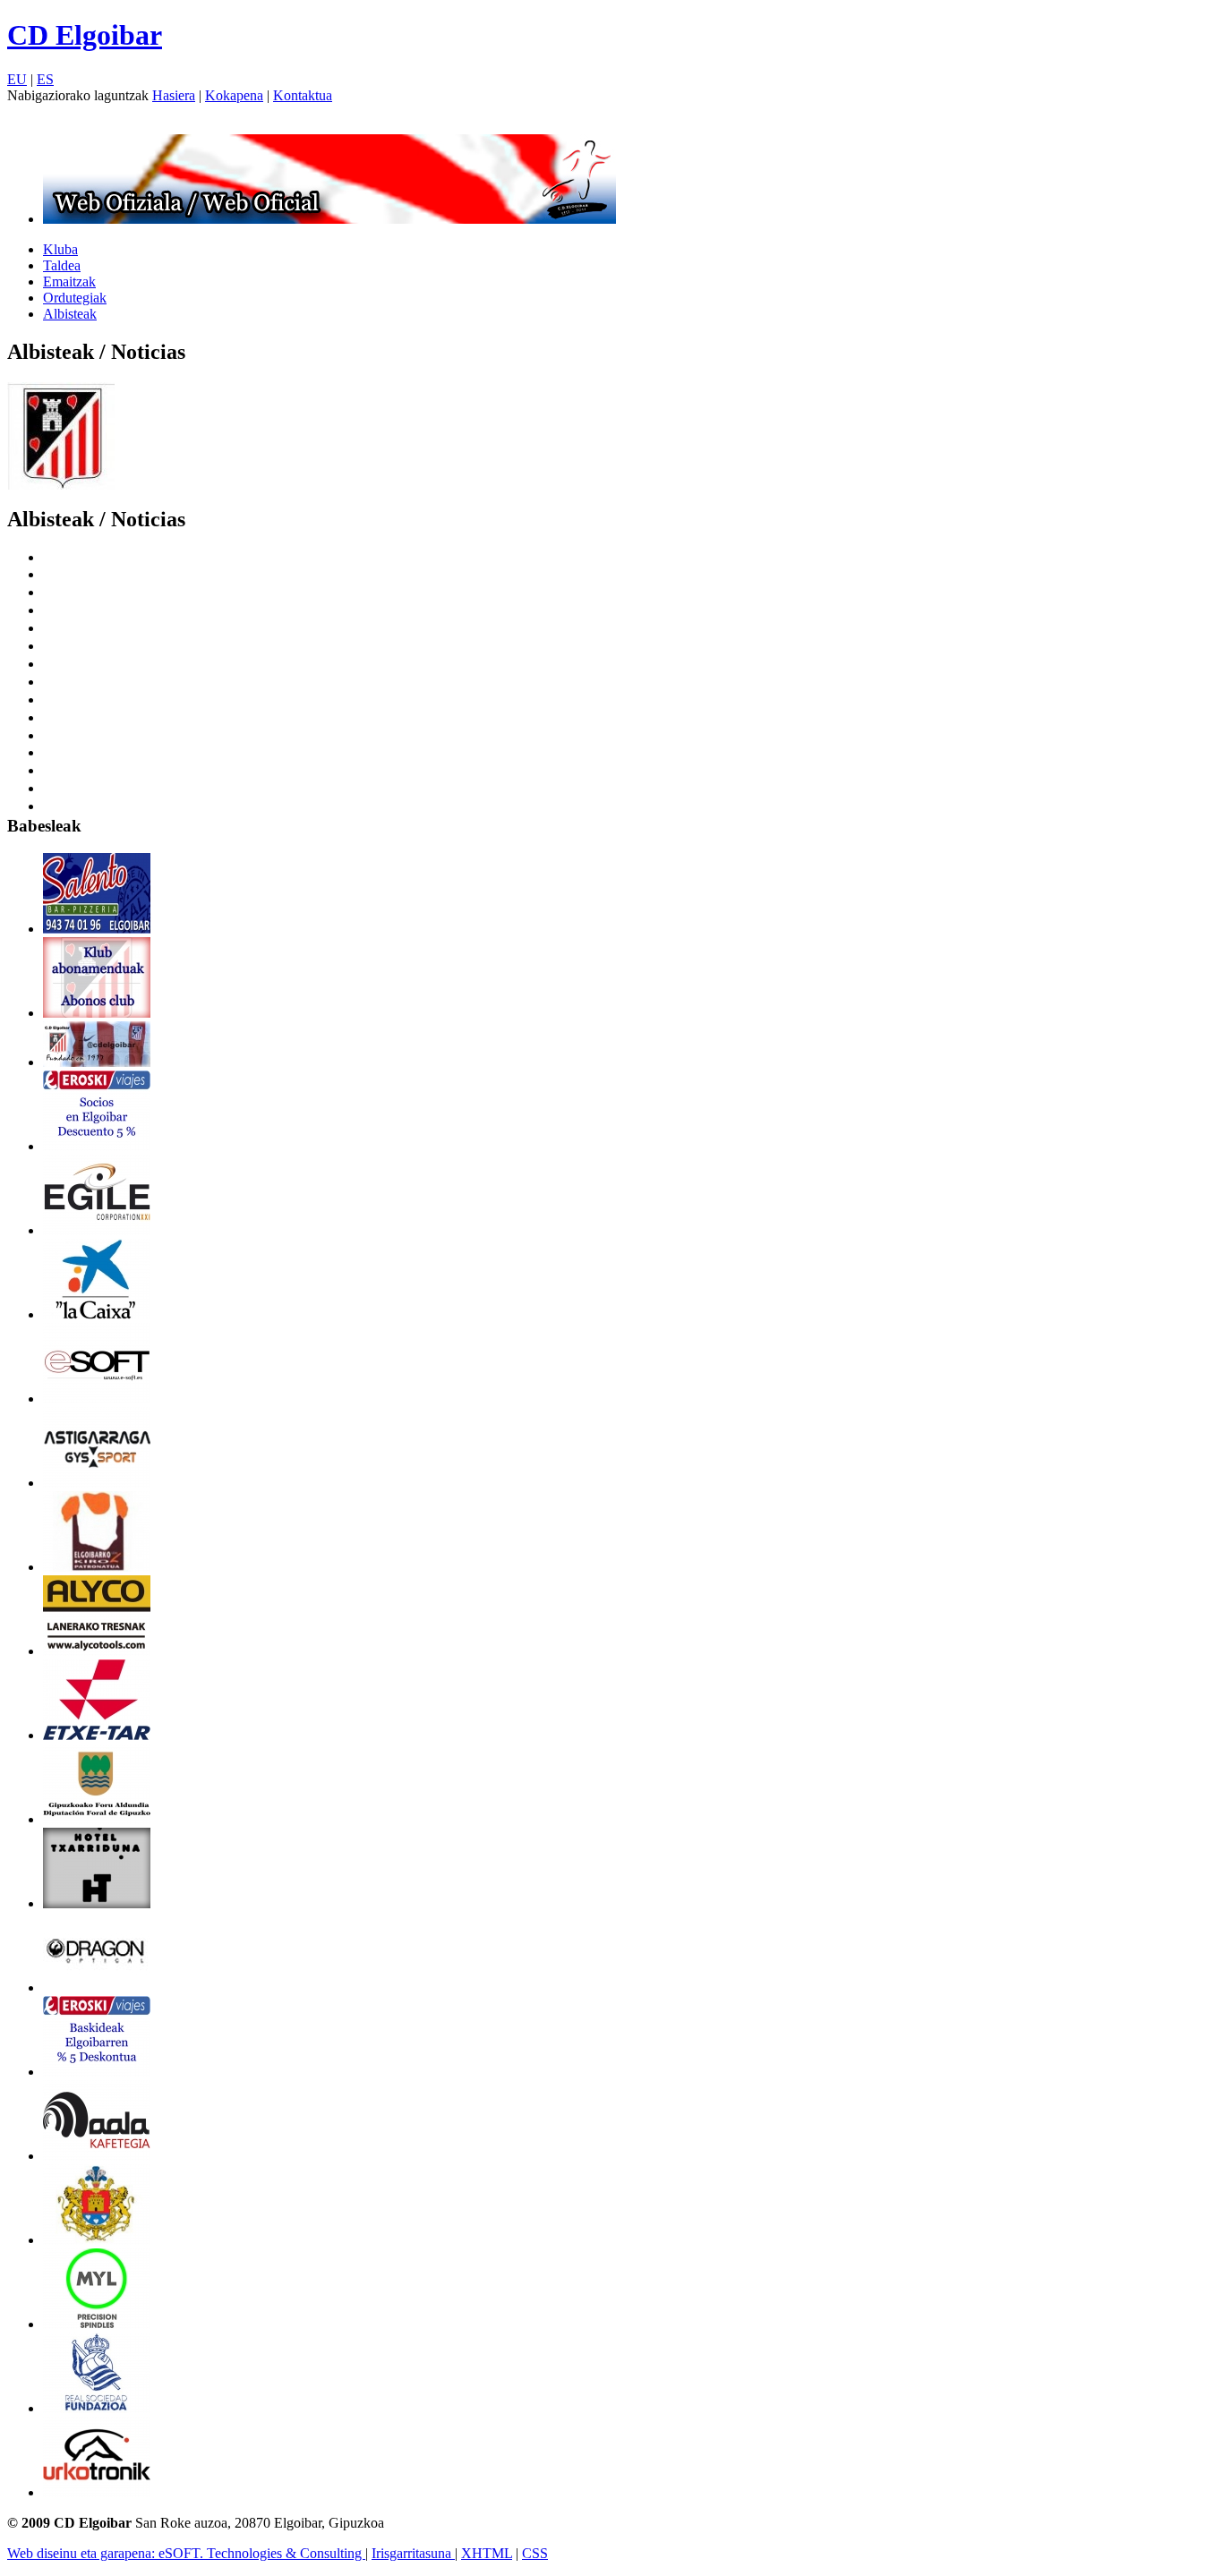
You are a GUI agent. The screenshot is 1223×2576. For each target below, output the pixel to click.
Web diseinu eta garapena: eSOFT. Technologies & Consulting (186, 2553)
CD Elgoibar (85, 35)
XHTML (487, 2553)
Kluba (60, 249)
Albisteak (70, 314)
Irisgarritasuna (413, 2553)
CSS (535, 2553)
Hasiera (174, 95)
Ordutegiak (75, 298)
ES (45, 79)
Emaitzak (69, 281)
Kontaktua (303, 95)
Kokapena (234, 95)
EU (17, 79)
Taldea (62, 265)
